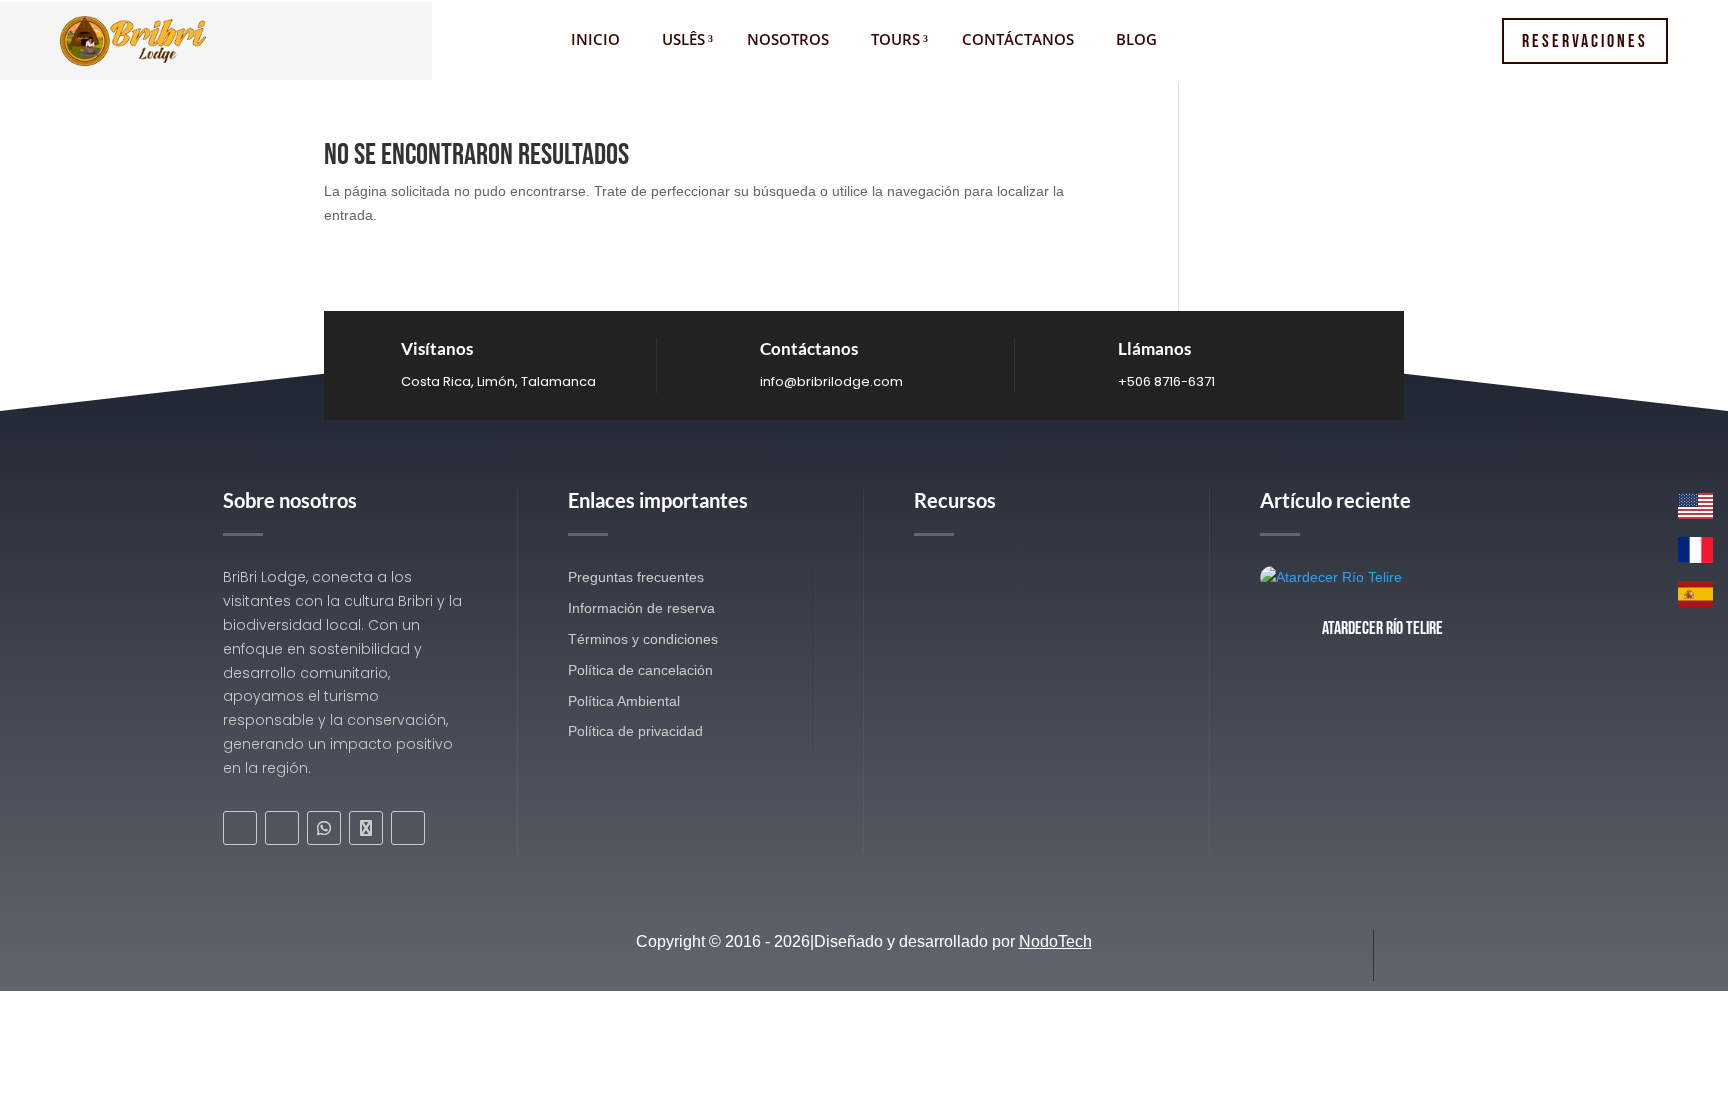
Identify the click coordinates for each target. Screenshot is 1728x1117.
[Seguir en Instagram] (282, 828)
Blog (1136, 40)
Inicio (595, 40)
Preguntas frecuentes (636, 577)
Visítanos (437, 348)
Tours (895, 40)
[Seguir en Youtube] (408, 828)
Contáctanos (1018, 40)
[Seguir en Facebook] (240, 828)
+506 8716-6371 (1166, 381)
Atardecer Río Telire (1382, 628)
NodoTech (1055, 941)
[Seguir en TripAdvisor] (366, 828)
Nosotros (788, 40)
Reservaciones (1585, 41)
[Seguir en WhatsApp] (324, 828)
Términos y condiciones (643, 639)
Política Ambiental (624, 701)
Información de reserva (641, 608)
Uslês (683, 40)
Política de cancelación (640, 670)
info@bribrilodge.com (831, 381)
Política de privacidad (635, 731)
